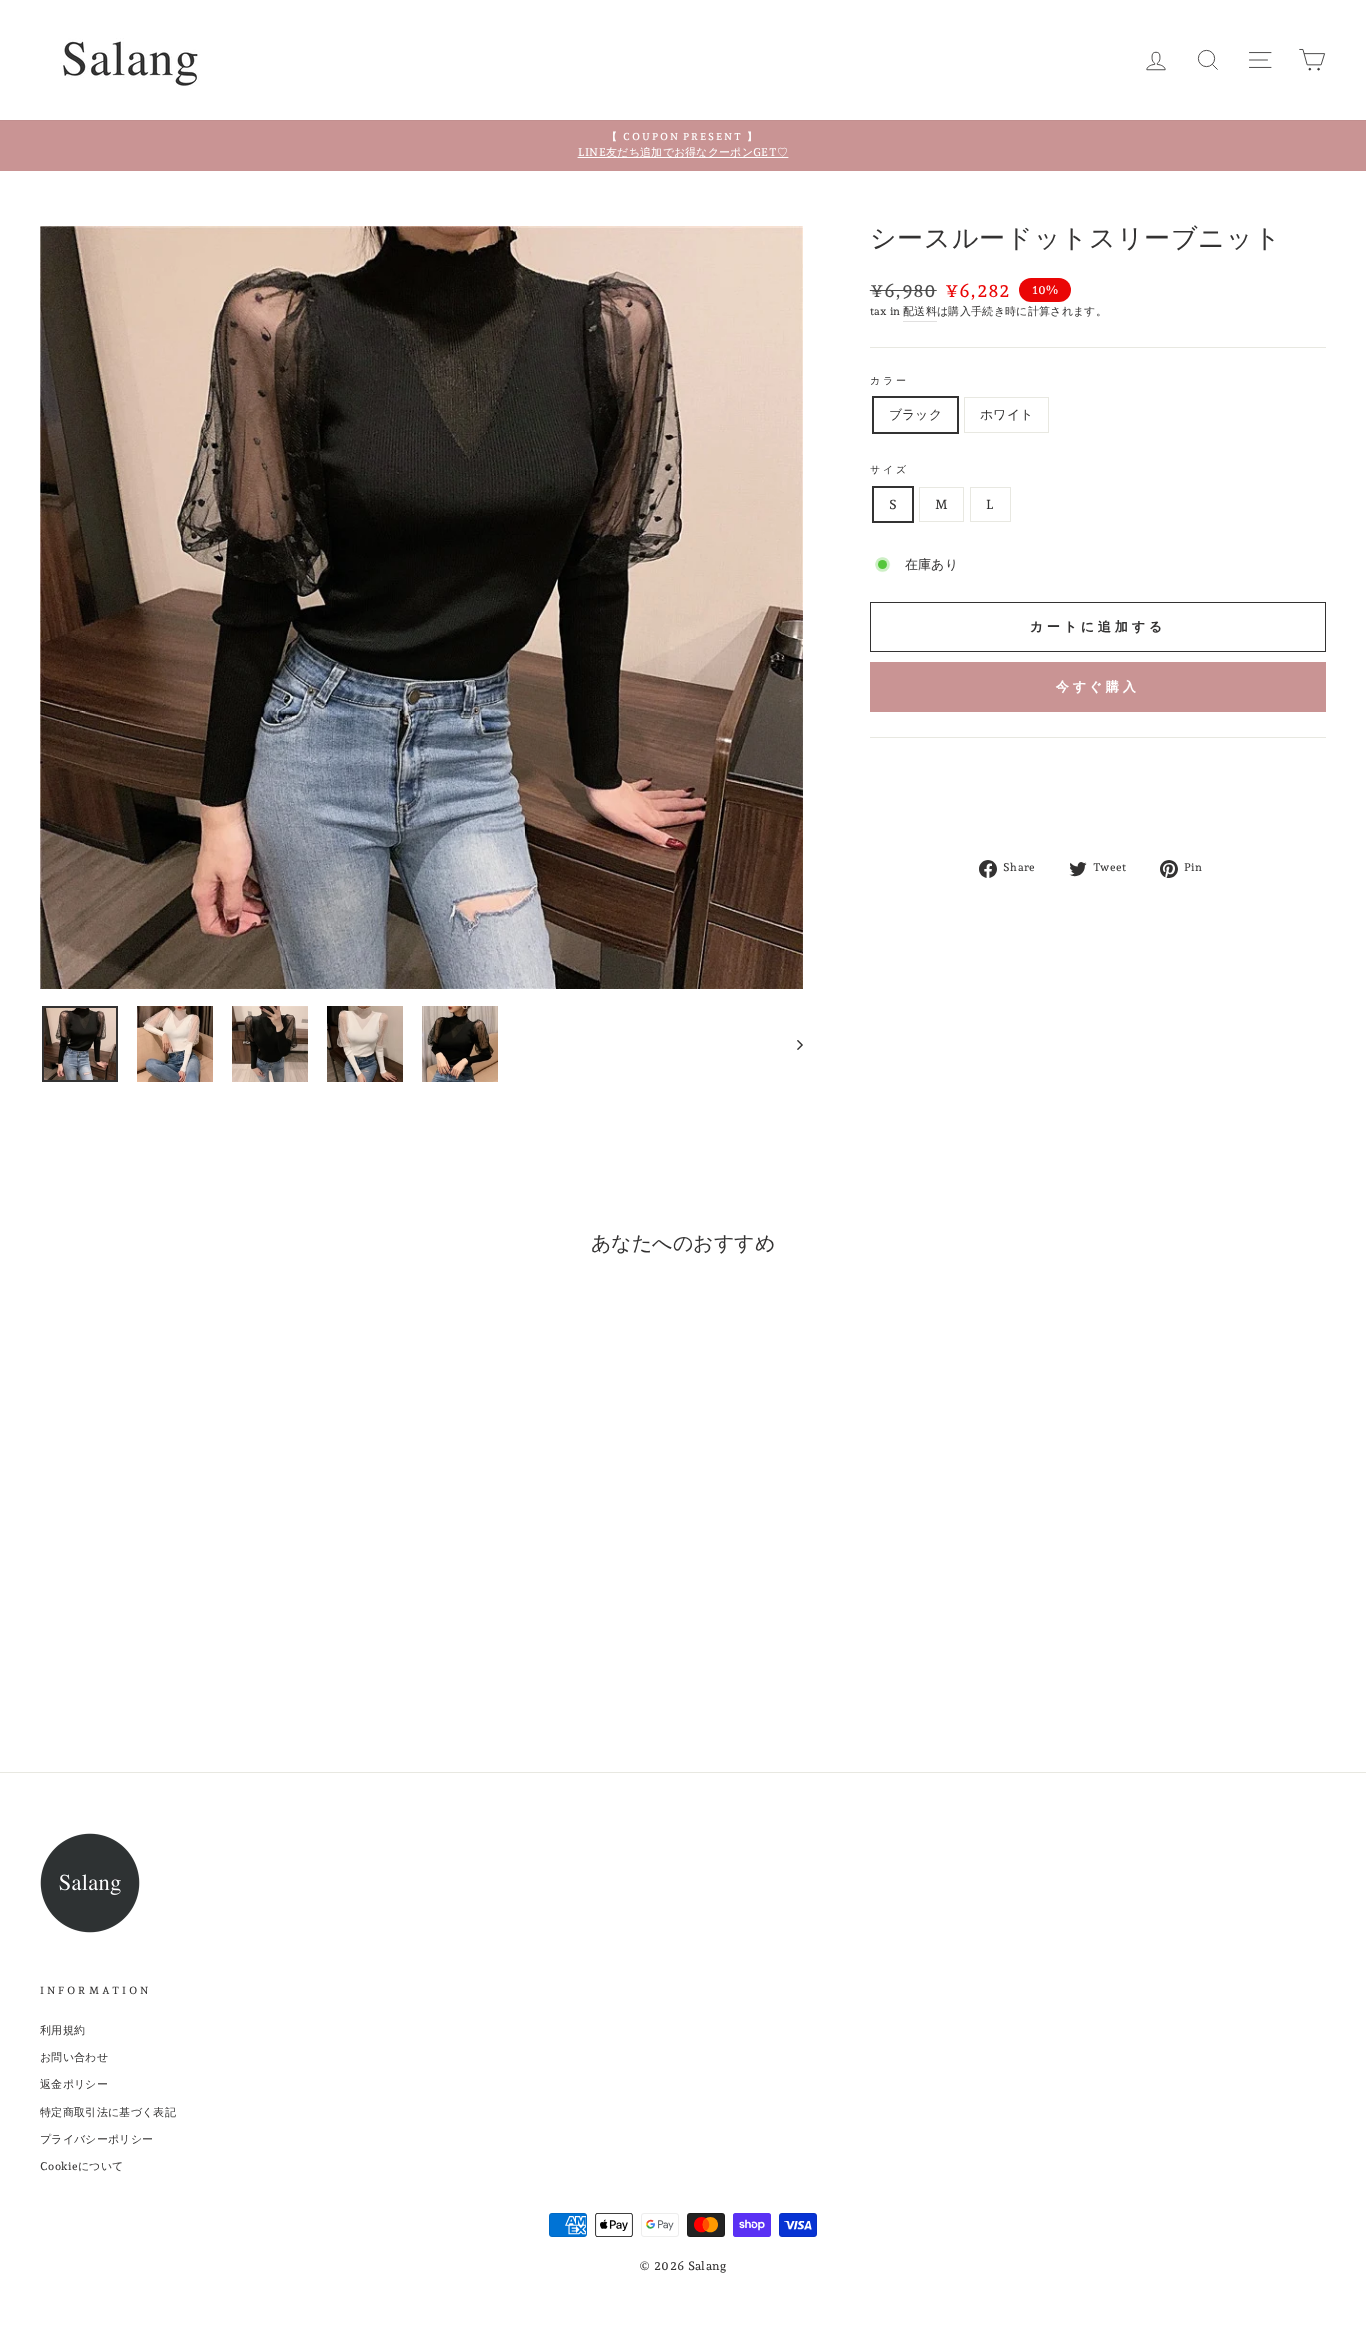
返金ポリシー (74, 2084)
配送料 (920, 311)
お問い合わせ (74, 2057)
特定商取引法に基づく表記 (108, 2112)
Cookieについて (81, 2166)
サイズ (889, 469)
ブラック (915, 414)
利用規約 (62, 2030)
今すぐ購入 (1098, 686)
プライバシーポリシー (96, 2139)
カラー (889, 380)
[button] (1098, 759)
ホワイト (1006, 414)
